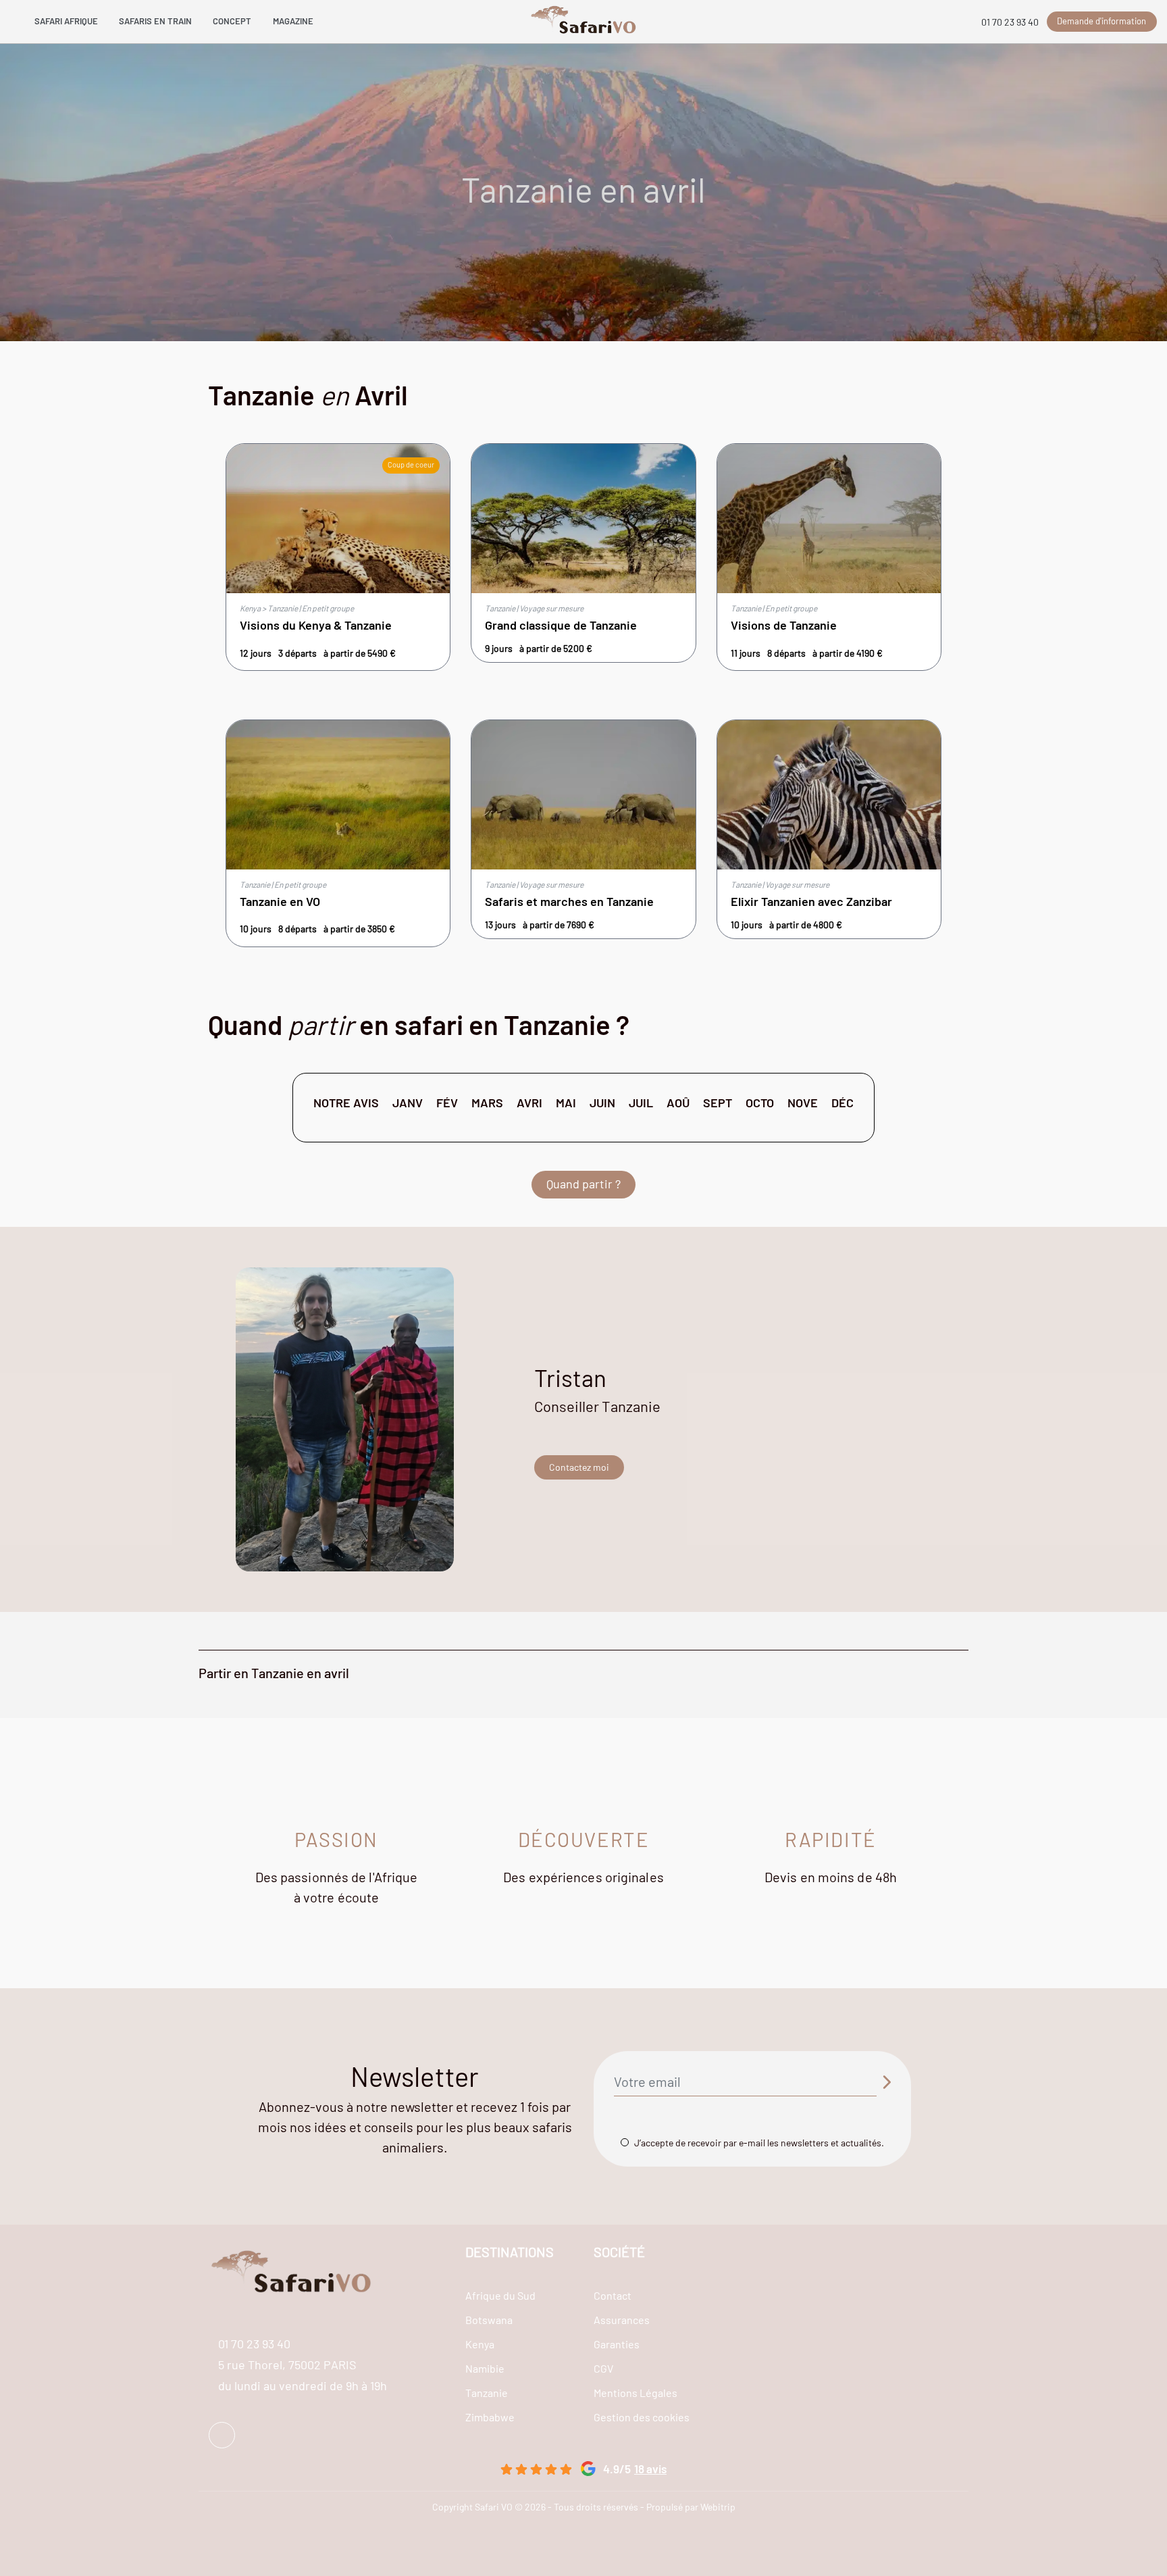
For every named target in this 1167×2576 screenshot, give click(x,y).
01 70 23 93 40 (1010, 22)
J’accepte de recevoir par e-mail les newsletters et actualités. (759, 2143)
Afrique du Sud (500, 2295)
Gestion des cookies (642, 2417)
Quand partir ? (583, 1184)
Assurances (622, 2320)
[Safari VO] (584, 22)
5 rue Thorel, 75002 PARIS (287, 2365)
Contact (613, 2295)
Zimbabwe (490, 2417)
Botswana (489, 2320)
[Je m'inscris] (886, 2082)
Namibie (485, 2368)
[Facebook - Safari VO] (222, 2435)
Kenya (480, 2344)
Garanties (617, 2344)
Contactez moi (579, 1467)
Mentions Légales (636, 2393)
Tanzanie (487, 2393)
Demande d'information (1101, 21)
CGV (603, 2368)
